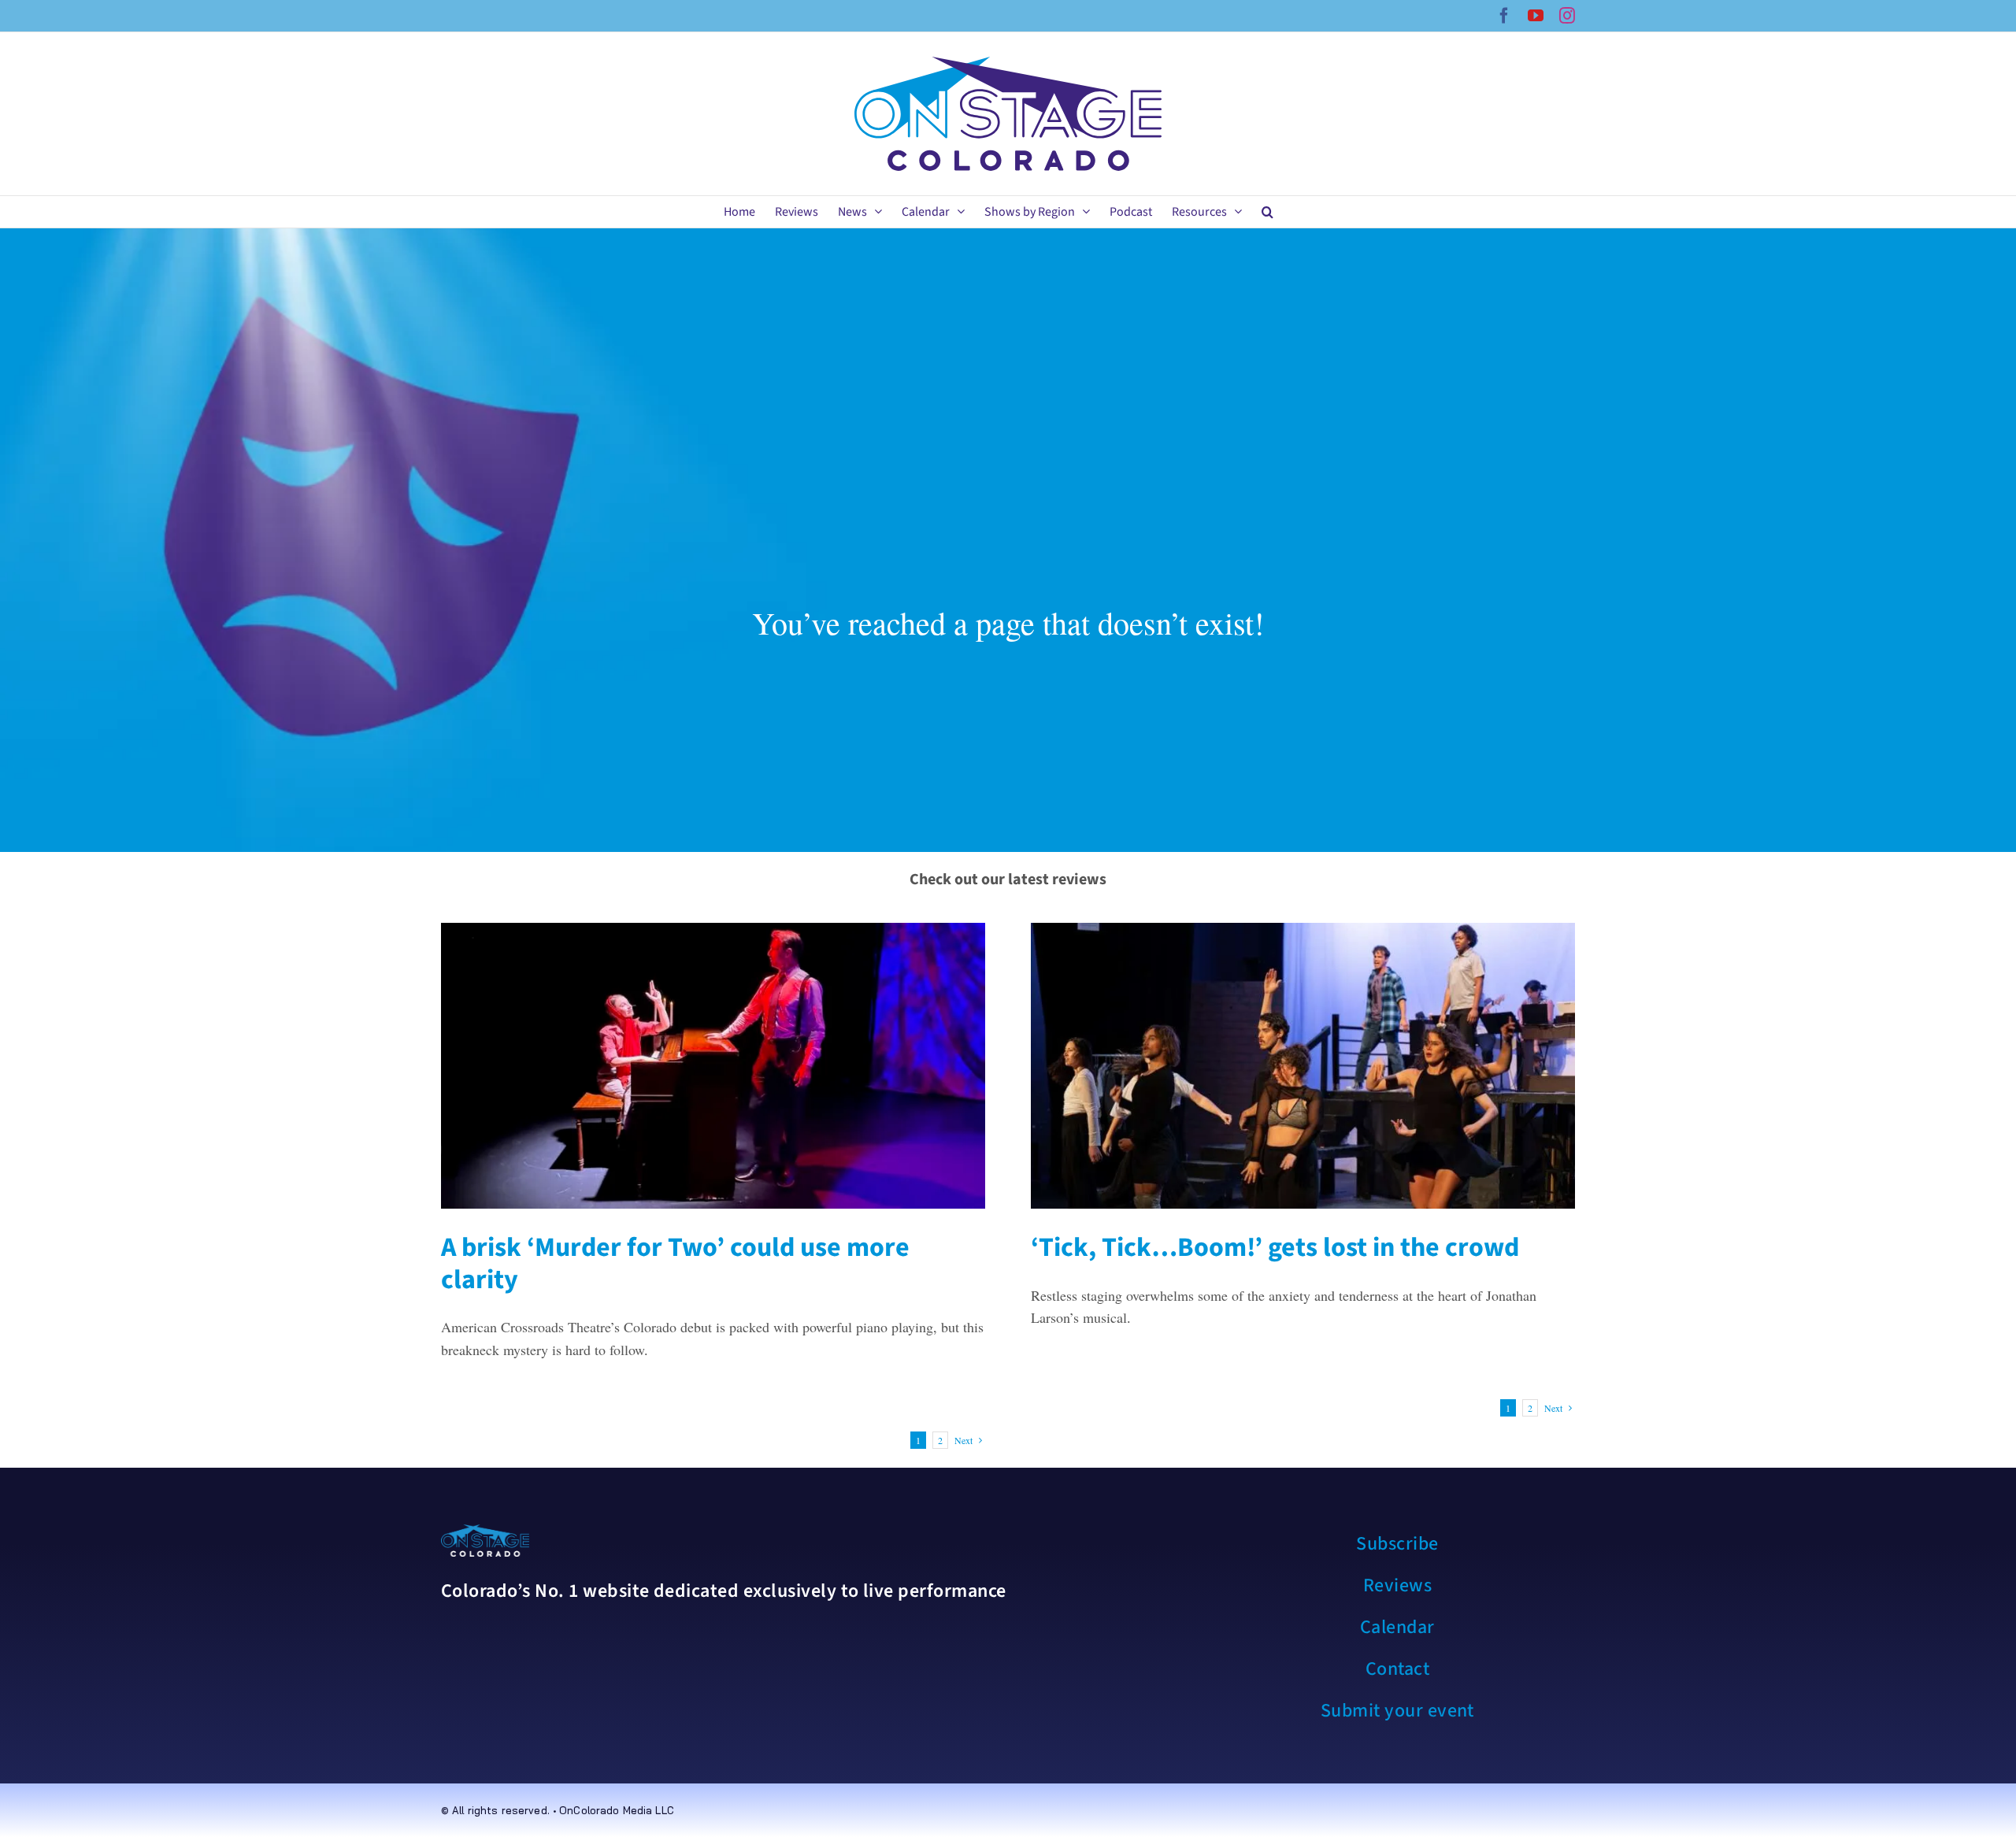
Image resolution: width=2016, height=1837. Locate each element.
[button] (1267, 212)
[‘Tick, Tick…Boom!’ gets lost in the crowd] (1303, 1066)
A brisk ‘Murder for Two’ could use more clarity (675, 1264)
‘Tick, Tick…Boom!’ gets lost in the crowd (1275, 1248)
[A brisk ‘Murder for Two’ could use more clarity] (713, 1066)
